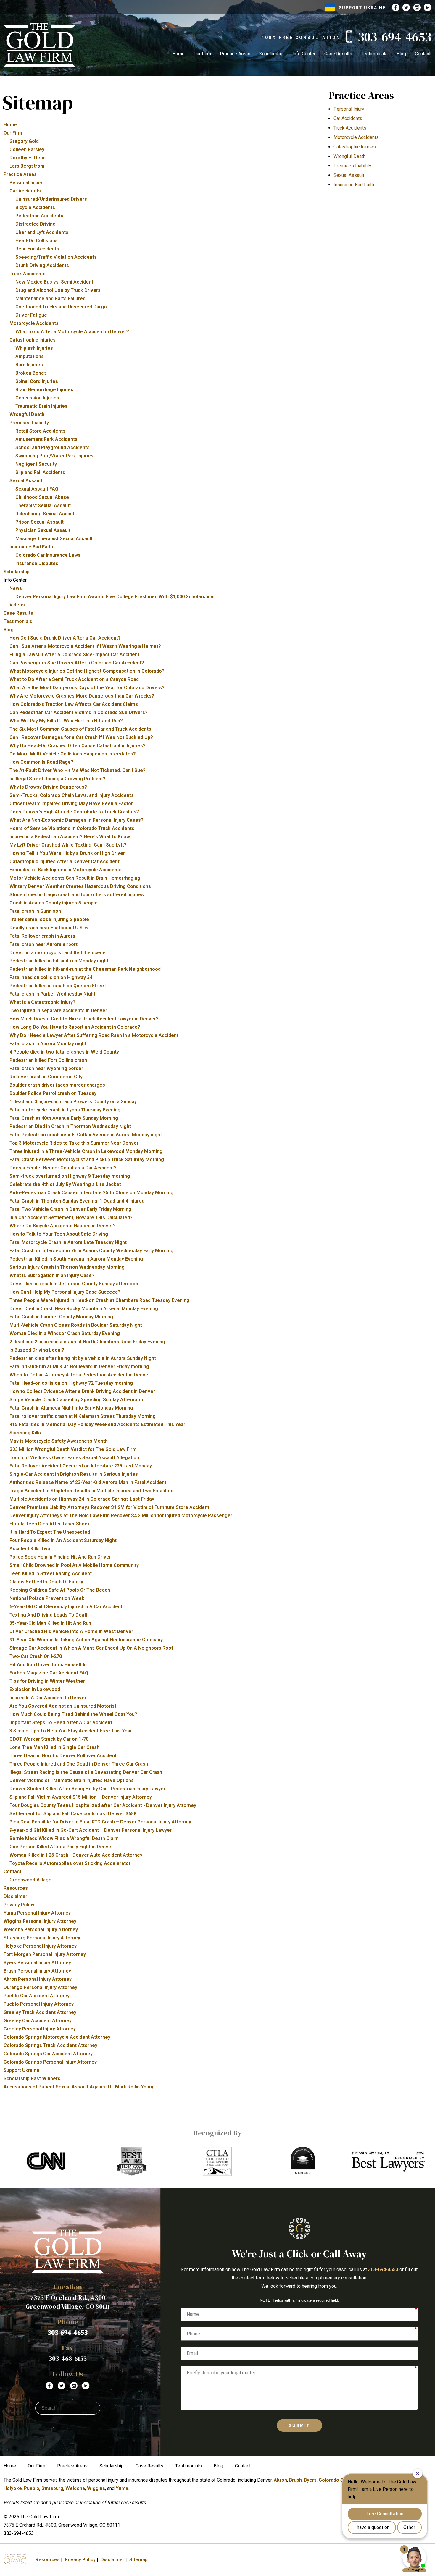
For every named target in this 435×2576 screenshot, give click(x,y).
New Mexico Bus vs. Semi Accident (54, 282)
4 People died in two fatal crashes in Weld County (64, 1052)
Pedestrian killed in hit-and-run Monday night (59, 961)
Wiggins (96, 2488)
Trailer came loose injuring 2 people (49, 919)
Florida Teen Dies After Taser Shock (50, 1524)
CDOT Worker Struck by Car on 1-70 (49, 1739)
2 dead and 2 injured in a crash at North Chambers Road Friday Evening (87, 1342)
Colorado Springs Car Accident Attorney (48, 2054)
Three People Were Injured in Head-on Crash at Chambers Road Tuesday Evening (99, 1300)
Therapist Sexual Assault (43, 505)
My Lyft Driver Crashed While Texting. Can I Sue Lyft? (68, 845)
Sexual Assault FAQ (37, 489)
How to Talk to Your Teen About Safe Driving (59, 1234)
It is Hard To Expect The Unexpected (50, 1532)
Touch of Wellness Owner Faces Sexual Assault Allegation (74, 1458)
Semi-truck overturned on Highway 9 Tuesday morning (70, 1176)
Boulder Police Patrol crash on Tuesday (53, 1093)
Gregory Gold (24, 141)
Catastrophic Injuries (33, 340)
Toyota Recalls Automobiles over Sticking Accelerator (70, 1863)
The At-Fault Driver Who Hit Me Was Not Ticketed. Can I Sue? (78, 770)
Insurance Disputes (37, 563)
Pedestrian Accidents (39, 216)
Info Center (304, 54)
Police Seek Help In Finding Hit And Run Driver (60, 1557)
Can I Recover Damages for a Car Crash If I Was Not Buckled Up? (81, 737)
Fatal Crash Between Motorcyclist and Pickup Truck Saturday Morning (87, 1160)
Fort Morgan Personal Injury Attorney (45, 1954)
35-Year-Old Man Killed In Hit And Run (50, 1623)
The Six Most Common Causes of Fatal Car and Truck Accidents (80, 729)
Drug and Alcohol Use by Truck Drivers (58, 290)
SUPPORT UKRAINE (362, 8)
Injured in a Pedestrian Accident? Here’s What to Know (70, 837)
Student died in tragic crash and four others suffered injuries (77, 895)
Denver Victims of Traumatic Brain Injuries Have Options (72, 1780)
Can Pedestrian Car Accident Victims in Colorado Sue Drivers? (79, 712)
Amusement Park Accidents (46, 439)
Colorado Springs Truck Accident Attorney (50, 2045)
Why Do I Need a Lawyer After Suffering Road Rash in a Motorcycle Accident (94, 1035)
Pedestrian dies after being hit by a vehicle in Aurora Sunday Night (83, 1358)
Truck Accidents (28, 274)
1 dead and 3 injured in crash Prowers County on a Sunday (73, 1102)
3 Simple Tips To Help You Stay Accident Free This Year (71, 1731)
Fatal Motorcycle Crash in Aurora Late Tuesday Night (68, 1242)
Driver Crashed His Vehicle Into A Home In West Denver (71, 1631)
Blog (401, 54)
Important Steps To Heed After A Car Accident (61, 1723)
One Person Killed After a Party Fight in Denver (61, 1847)
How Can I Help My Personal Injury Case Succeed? (65, 1292)
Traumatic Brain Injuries (41, 406)
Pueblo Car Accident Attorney (37, 1996)
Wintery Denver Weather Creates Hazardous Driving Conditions (80, 886)
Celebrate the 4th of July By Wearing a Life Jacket (65, 1184)
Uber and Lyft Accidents (42, 232)
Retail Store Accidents (40, 431)
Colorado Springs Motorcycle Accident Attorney (57, 2037)
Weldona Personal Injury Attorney (41, 1929)
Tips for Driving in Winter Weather (47, 1681)
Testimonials (374, 54)
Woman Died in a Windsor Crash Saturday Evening (65, 1333)
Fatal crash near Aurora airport (43, 944)
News (16, 588)
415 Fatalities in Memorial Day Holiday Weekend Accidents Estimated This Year (97, 1424)
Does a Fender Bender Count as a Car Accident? (63, 1168)
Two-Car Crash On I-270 (36, 1656)
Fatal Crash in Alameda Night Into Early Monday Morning (71, 1408)
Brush (295, 2480)
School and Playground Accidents (53, 448)
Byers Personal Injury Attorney (37, 1963)
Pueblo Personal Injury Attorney (39, 2004)
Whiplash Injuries (34, 348)
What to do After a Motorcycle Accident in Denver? (72, 332)
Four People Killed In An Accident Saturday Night (63, 1540)
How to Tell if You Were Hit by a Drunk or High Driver (67, 853)
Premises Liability (29, 423)
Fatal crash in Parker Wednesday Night (52, 994)
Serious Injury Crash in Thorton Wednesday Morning (67, 1267)
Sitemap (138, 2560)
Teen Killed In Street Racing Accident (51, 1573)
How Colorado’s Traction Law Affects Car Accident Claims (74, 704)
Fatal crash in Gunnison (35, 911)
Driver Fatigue (31, 315)
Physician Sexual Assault (43, 530)
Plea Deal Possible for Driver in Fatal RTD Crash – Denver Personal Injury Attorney (100, 1822)
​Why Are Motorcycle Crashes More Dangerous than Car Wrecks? (82, 696)
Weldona (75, 2488)
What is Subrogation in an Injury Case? (52, 1275)
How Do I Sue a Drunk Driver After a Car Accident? (65, 638)
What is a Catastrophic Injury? (42, 1002)
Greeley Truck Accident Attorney (40, 2012)
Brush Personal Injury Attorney (37, 1971)
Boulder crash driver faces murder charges (57, 1085)
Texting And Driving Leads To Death (49, 1615)
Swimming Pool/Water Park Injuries (54, 456)
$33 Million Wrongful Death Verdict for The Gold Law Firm (73, 1449)
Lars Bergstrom (27, 166)
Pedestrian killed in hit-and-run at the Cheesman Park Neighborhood (85, 969)
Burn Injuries (29, 365)
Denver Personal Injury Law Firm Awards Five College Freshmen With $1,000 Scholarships (115, 597)
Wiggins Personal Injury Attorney (40, 1921)
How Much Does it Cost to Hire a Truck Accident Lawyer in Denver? (84, 1019)
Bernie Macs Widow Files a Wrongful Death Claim (64, 1838)
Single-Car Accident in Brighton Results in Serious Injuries (74, 1474)
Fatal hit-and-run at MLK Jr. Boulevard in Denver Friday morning (79, 1367)
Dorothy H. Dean (28, 158)
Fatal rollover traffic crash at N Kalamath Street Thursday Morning (83, 1416)
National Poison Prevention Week (47, 1598)
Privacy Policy (19, 1905)
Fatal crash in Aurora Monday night (48, 1044)
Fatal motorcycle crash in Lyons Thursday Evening (65, 1110)
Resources (16, 1888)
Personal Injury (26, 183)
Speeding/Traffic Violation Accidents (56, 257)
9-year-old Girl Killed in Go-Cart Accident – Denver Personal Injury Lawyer (91, 1830)
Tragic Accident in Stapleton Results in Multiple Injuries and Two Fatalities (91, 1491)
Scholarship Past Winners (32, 2079)
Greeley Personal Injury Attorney (40, 2029)
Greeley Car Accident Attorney (38, 2021)
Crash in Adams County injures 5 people (54, 903)
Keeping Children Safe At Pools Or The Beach (60, 1590)
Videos (17, 605)
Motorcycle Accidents (34, 323)
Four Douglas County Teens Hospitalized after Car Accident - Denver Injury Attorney (103, 1805)
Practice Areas (235, 54)
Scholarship (271, 54)
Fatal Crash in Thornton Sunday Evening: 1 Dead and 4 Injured (77, 1201)
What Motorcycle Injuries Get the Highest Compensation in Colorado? (87, 671)
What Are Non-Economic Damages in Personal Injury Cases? (76, 820)
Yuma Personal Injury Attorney (37, 1913)
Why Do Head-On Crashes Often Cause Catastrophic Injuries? (78, 746)
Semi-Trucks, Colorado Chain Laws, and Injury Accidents (72, 795)
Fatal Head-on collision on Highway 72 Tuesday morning (71, 1383)
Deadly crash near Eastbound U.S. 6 (49, 928)
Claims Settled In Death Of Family (46, 1582)
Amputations (30, 356)
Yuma (122, 2488)
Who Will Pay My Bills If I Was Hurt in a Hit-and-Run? (66, 721)
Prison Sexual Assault (40, 522)
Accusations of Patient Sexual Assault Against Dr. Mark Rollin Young (79, 2087)
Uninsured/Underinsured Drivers (51, 199)
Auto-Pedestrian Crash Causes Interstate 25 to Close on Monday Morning (91, 1193)
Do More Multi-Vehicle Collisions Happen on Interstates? (73, 754)
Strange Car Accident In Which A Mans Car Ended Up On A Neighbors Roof (91, 1648)
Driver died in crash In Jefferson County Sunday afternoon (74, 1284)
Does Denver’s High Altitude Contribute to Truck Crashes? (74, 812)
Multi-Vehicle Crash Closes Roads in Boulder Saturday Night (76, 1325)
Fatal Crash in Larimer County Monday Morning (61, 1317)
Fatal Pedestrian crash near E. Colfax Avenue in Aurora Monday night (86, 1135)
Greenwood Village (30, 1880)
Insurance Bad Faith (31, 547)
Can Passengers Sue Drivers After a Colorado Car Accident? (77, 663)
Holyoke (13, 2488)
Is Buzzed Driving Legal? (37, 1350)
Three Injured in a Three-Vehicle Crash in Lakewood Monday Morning (86, 1151)
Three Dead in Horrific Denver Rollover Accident (63, 1756)
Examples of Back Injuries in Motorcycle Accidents (66, 870)
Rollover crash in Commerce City (46, 1077)
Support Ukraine (21, 2070)
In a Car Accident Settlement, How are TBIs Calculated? (71, 1217)
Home (178, 54)
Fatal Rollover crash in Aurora (42, 936)
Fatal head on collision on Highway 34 (51, 977)
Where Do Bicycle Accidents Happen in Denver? (63, 1226)
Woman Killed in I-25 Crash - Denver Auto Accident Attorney (76, 1855)
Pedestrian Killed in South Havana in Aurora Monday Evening (76, 1259)
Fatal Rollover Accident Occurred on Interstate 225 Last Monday (81, 1466)
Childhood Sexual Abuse (42, 497)
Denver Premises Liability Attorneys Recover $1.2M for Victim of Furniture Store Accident (109, 1507)
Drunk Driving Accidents (42, 265)
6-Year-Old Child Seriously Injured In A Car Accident (66, 1607)
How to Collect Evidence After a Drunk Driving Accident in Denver (82, 1391)
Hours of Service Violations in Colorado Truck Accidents (72, 828)
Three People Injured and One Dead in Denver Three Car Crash (79, 1764)
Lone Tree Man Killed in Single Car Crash (54, 1747)
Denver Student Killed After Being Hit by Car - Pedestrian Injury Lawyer (87, 1789)
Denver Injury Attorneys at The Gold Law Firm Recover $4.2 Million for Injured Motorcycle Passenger (121, 1516)
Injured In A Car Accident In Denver (48, 1698)
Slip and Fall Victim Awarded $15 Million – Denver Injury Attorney (81, 1797)
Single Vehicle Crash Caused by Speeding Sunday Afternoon (76, 1400)
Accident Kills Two (30, 1549)
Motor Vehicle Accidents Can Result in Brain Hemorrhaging (75, 878)
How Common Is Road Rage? (41, 762)
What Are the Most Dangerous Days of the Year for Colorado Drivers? (87, 688)
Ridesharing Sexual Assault (46, 514)
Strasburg (52, 2488)
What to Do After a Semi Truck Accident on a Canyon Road (74, 679)
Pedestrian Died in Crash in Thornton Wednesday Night (70, 1126)
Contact (423, 54)
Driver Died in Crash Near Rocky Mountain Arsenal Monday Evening (84, 1309)
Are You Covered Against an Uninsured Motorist (63, 1706)
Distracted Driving (36, 224)
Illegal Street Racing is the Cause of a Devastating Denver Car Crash (86, 1772)
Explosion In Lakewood (35, 1689)
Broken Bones (31, 373)
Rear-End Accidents (37, 249)
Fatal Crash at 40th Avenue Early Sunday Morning (64, 1118)
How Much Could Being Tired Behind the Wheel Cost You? (73, 1714)
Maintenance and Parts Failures (50, 298)
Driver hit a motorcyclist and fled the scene (58, 953)
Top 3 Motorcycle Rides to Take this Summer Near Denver (74, 1143)
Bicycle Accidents (35, 207)
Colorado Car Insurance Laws (48, 555)
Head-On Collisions (37, 241)
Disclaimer (15, 1896)
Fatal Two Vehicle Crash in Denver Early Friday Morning (70, 1209)
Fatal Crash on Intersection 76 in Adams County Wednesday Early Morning (91, 1251)
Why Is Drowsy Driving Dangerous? (48, 787)
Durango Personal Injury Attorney (40, 1987)
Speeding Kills (25, 1433)
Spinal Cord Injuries (37, 381)
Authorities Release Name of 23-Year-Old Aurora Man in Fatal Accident (88, 1482)
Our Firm (202, 54)
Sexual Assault (26, 481)
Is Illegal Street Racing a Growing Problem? (57, 779)
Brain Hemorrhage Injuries (44, 390)
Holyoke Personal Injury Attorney (40, 1946)
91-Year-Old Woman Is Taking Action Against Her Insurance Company (86, 1640)
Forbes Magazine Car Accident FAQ (49, 1673)
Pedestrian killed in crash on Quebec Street (58, 986)
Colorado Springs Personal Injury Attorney (50, 2062)
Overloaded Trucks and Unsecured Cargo (61, 307)
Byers (310, 2480)
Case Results (338, 54)
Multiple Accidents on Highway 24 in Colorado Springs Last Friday (82, 1499)
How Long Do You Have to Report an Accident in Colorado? (75, 1027)
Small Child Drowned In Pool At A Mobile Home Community (74, 1565)
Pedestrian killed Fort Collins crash (48, 1060)
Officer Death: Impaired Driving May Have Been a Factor (71, 804)
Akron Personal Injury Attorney (38, 1979)
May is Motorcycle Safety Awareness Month (59, 1441)
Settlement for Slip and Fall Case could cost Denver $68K (73, 1814)
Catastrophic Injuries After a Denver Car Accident (65, 861)
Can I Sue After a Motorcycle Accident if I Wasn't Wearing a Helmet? (85, 646)
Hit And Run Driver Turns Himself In (48, 1665)
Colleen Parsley (27, 149)
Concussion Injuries (37, 398)
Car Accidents (25, 191)
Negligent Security (36, 464)
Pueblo (32, 2488)
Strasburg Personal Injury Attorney (42, 1938)
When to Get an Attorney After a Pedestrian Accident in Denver (80, 1375)
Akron (280, 2480)
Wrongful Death (27, 414)
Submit (299, 2425)
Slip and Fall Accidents (40, 472)
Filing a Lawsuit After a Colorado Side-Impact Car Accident (74, 654)
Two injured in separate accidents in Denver (58, 1011)
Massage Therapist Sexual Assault (54, 539)
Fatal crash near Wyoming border (46, 1068)
